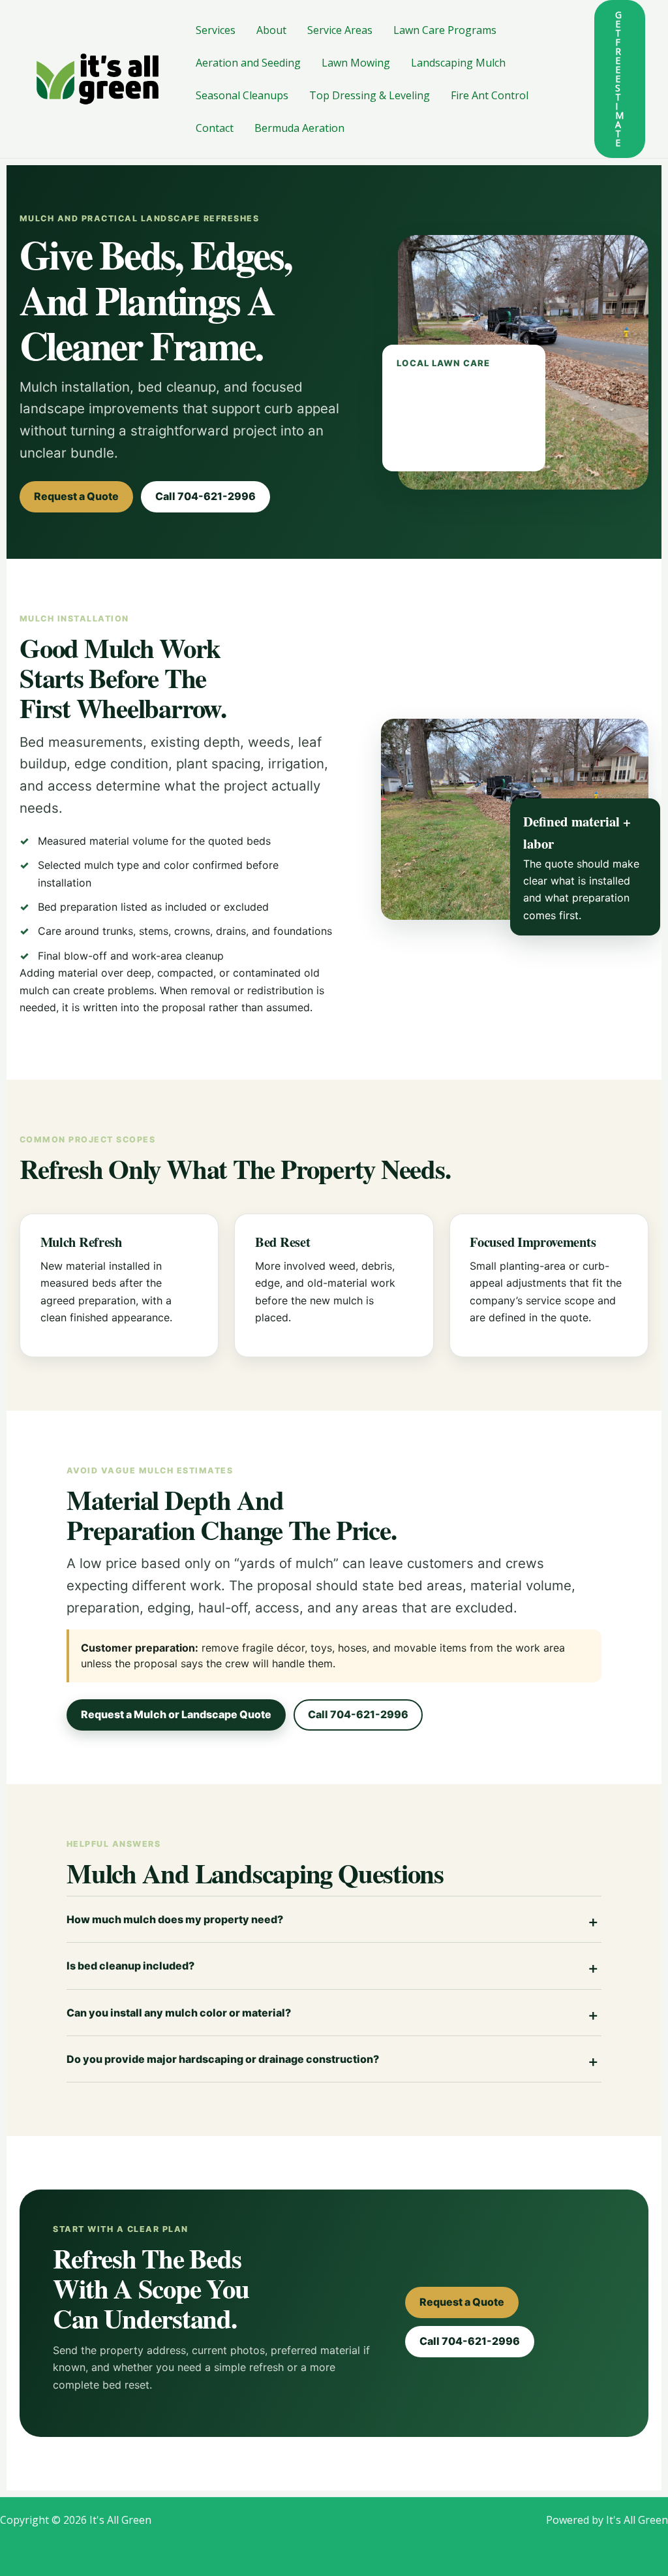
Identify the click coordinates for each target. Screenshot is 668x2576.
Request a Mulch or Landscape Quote (176, 1714)
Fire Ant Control (490, 95)
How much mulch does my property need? (175, 1919)
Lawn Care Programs (445, 30)
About (271, 30)
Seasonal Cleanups (242, 95)
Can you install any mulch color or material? (179, 2013)
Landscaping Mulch (458, 63)
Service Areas (340, 30)
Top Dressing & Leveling (370, 95)
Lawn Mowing (356, 63)
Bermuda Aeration (299, 128)
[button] (620, 79)
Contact (215, 128)
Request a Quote (76, 496)
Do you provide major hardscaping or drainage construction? (223, 2059)
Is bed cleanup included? (130, 1966)
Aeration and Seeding (248, 63)
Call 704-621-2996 (205, 496)
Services (216, 30)
